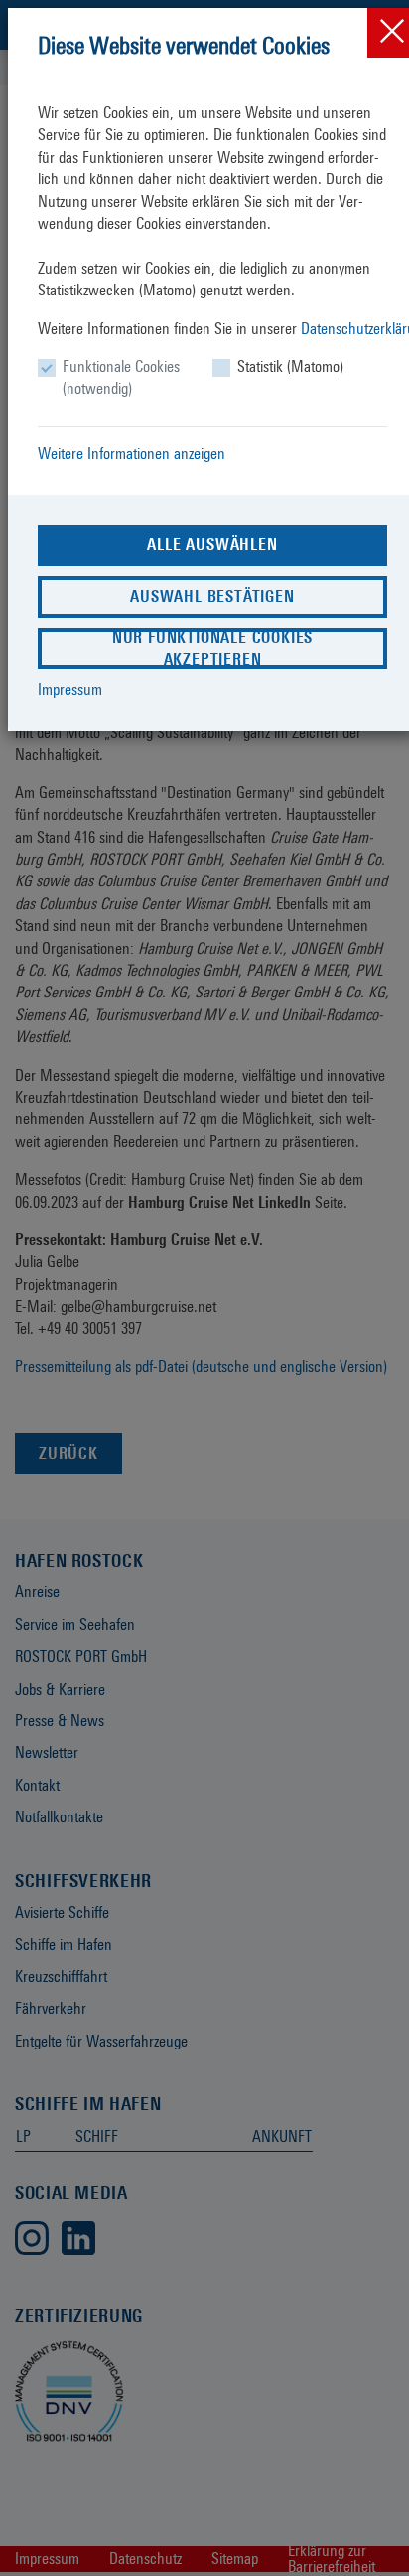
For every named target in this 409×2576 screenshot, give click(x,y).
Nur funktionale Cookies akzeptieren (212, 648)
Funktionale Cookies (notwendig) (121, 377)
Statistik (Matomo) (290, 366)
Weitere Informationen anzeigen (132, 454)
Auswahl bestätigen (212, 596)
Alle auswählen (212, 545)
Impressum (70, 690)
